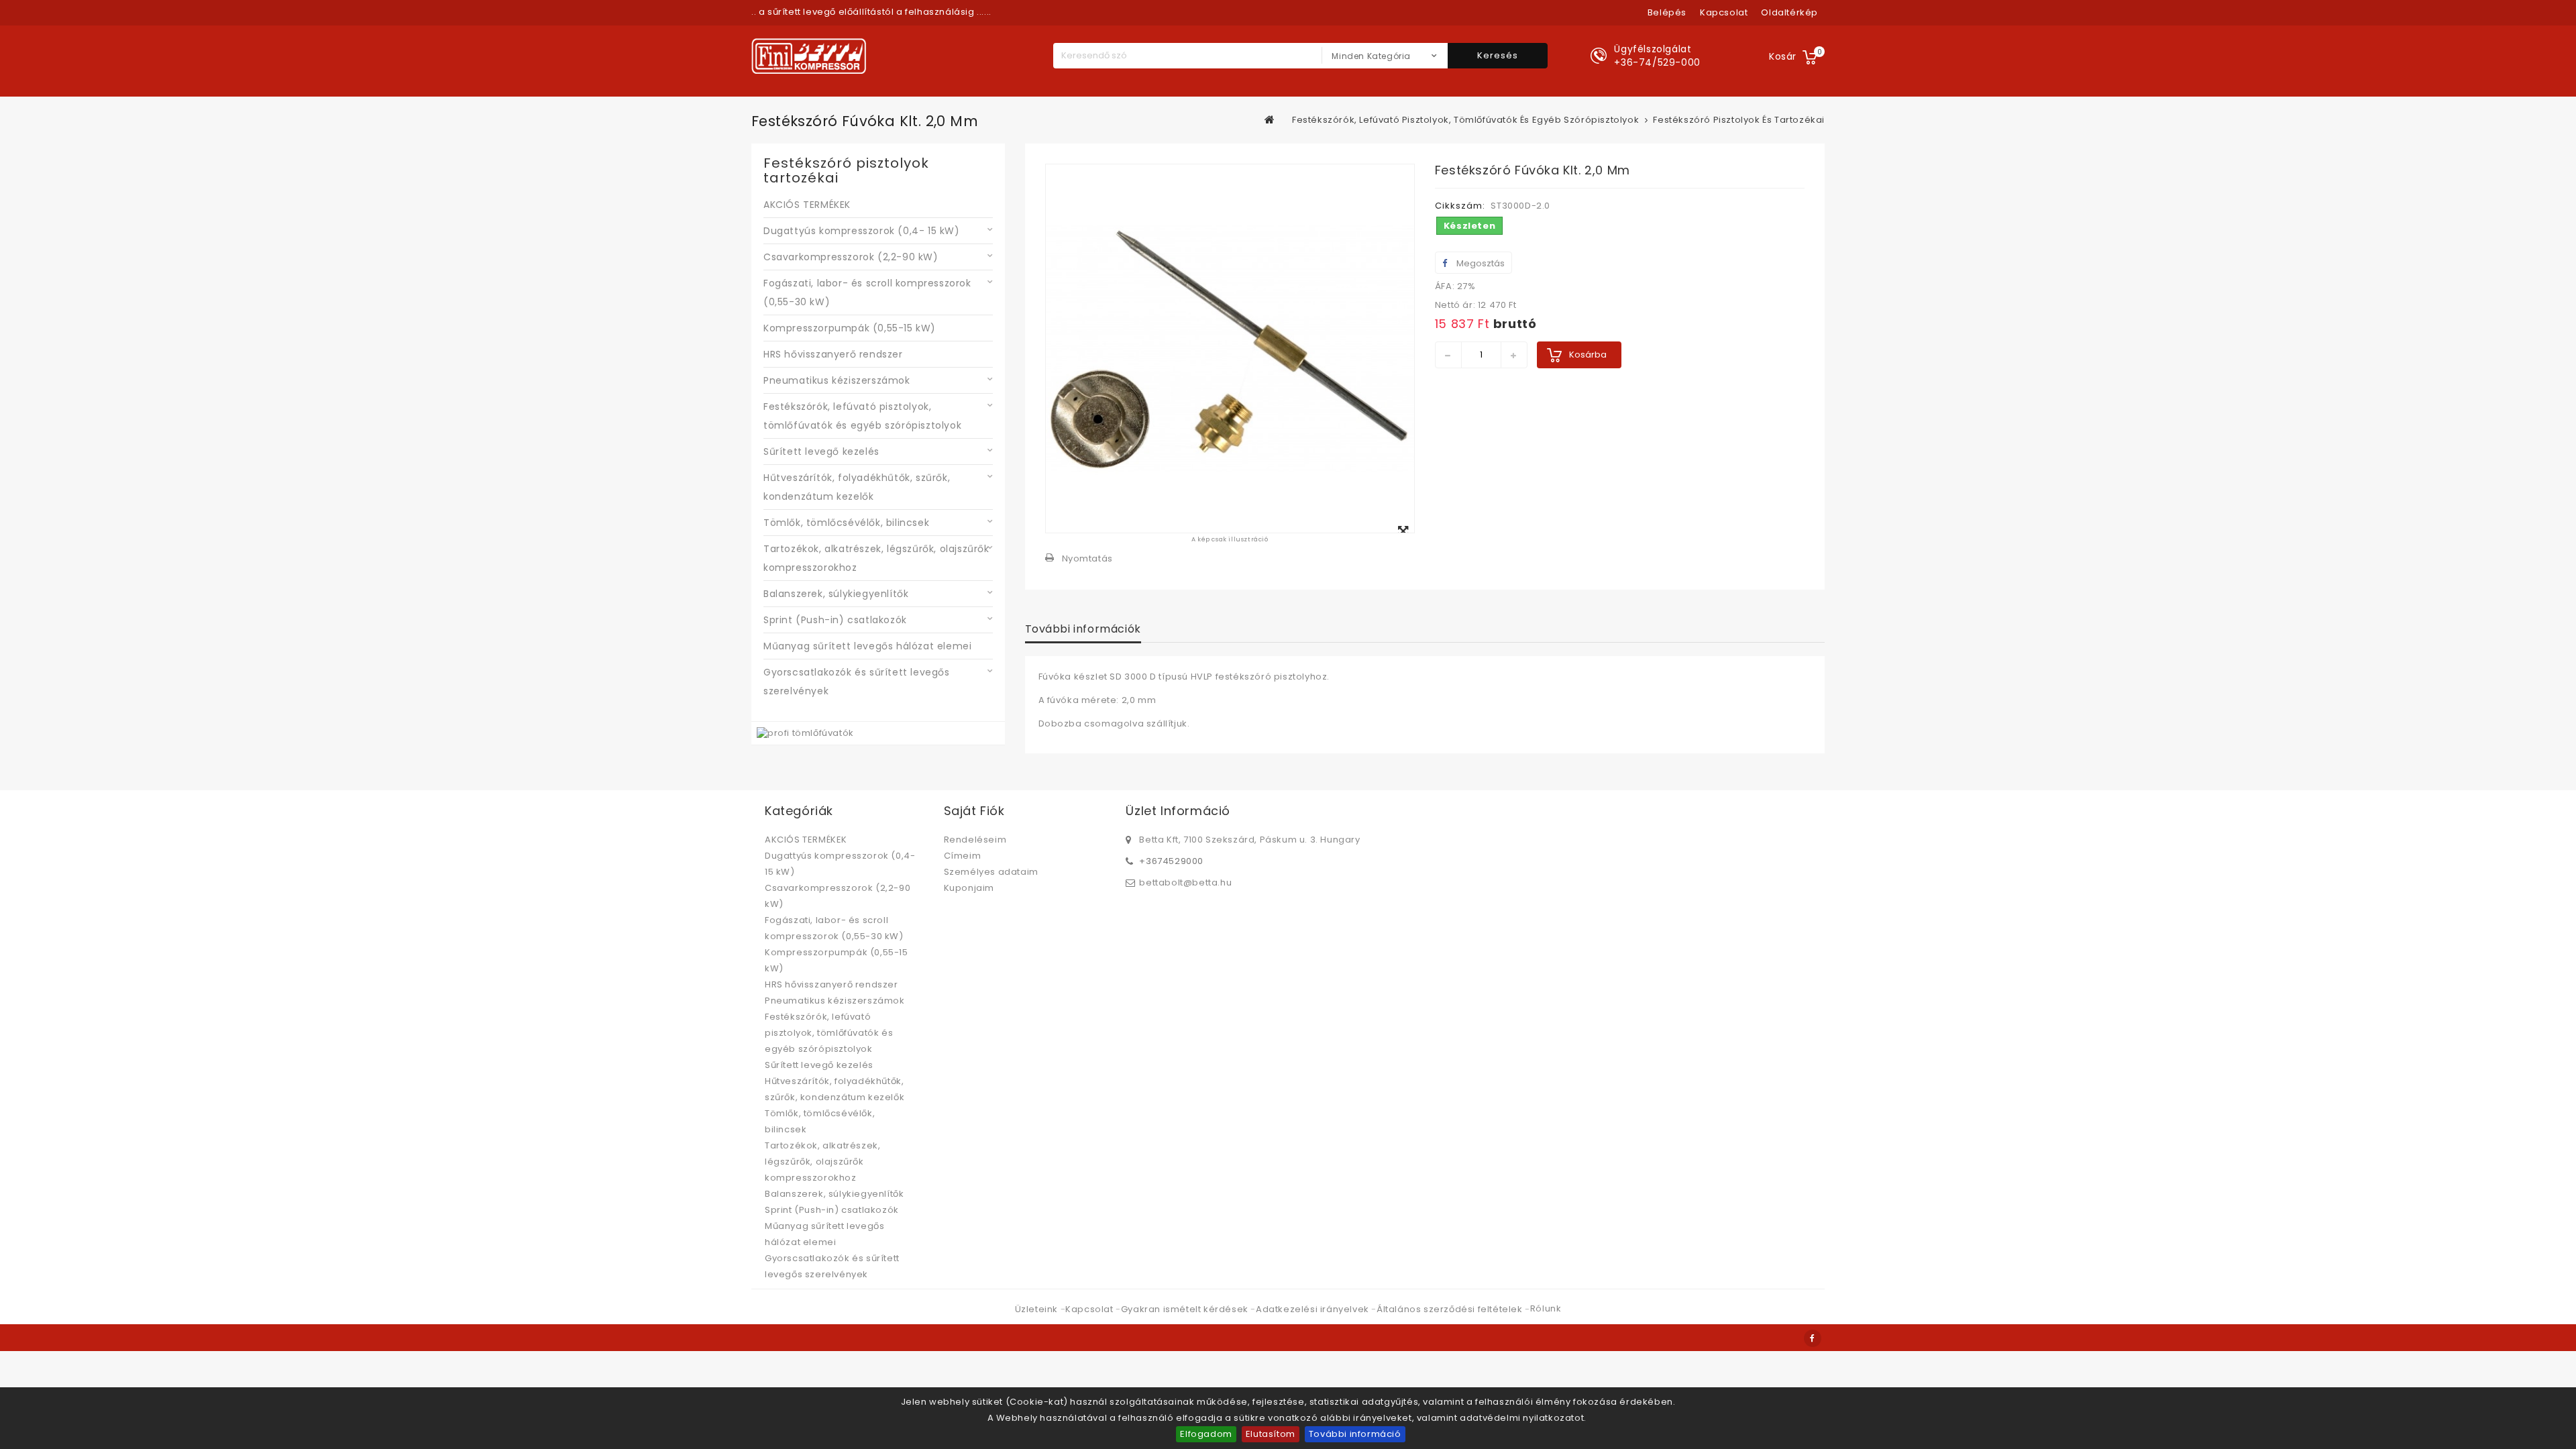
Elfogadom (1206, 1434)
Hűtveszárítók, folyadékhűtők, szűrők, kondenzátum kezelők (857, 487)
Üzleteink (1038, 1309)
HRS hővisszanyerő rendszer (833, 354)
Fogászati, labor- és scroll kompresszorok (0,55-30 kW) (867, 292)
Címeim (963, 856)
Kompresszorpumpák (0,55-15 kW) (850, 328)
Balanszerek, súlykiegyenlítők (836, 594)
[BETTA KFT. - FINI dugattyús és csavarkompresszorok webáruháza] (809, 56)
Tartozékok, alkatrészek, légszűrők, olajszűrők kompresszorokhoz (876, 558)
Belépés (1667, 12)
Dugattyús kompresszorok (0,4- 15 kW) (862, 231)
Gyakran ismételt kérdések (1186, 1309)
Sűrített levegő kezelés (821, 451)
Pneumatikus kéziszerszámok (837, 380)
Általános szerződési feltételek (1451, 1309)
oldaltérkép (1789, 12)
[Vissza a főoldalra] (1270, 119)
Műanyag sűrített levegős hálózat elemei (867, 646)
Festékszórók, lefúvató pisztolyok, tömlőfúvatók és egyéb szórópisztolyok (862, 416)
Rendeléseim (975, 840)
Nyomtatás (1087, 558)
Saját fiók (974, 811)
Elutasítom (1271, 1434)
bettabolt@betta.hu (1185, 882)
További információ (1355, 1434)
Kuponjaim (969, 888)
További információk (1083, 629)
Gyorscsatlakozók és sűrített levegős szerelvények (857, 682)
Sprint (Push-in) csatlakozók (835, 620)
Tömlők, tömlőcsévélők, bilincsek (846, 523)
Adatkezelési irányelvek (1313, 1309)
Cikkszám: (1460, 206)
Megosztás (1480, 263)
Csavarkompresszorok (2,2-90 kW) (851, 257)
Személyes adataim (991, 872)
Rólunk (1546, 1308)
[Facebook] (1813, 1338)
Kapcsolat (1090, 1309)
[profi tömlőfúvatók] (805, 733)
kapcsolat (1724, 12)
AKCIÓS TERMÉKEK (807, 205)
